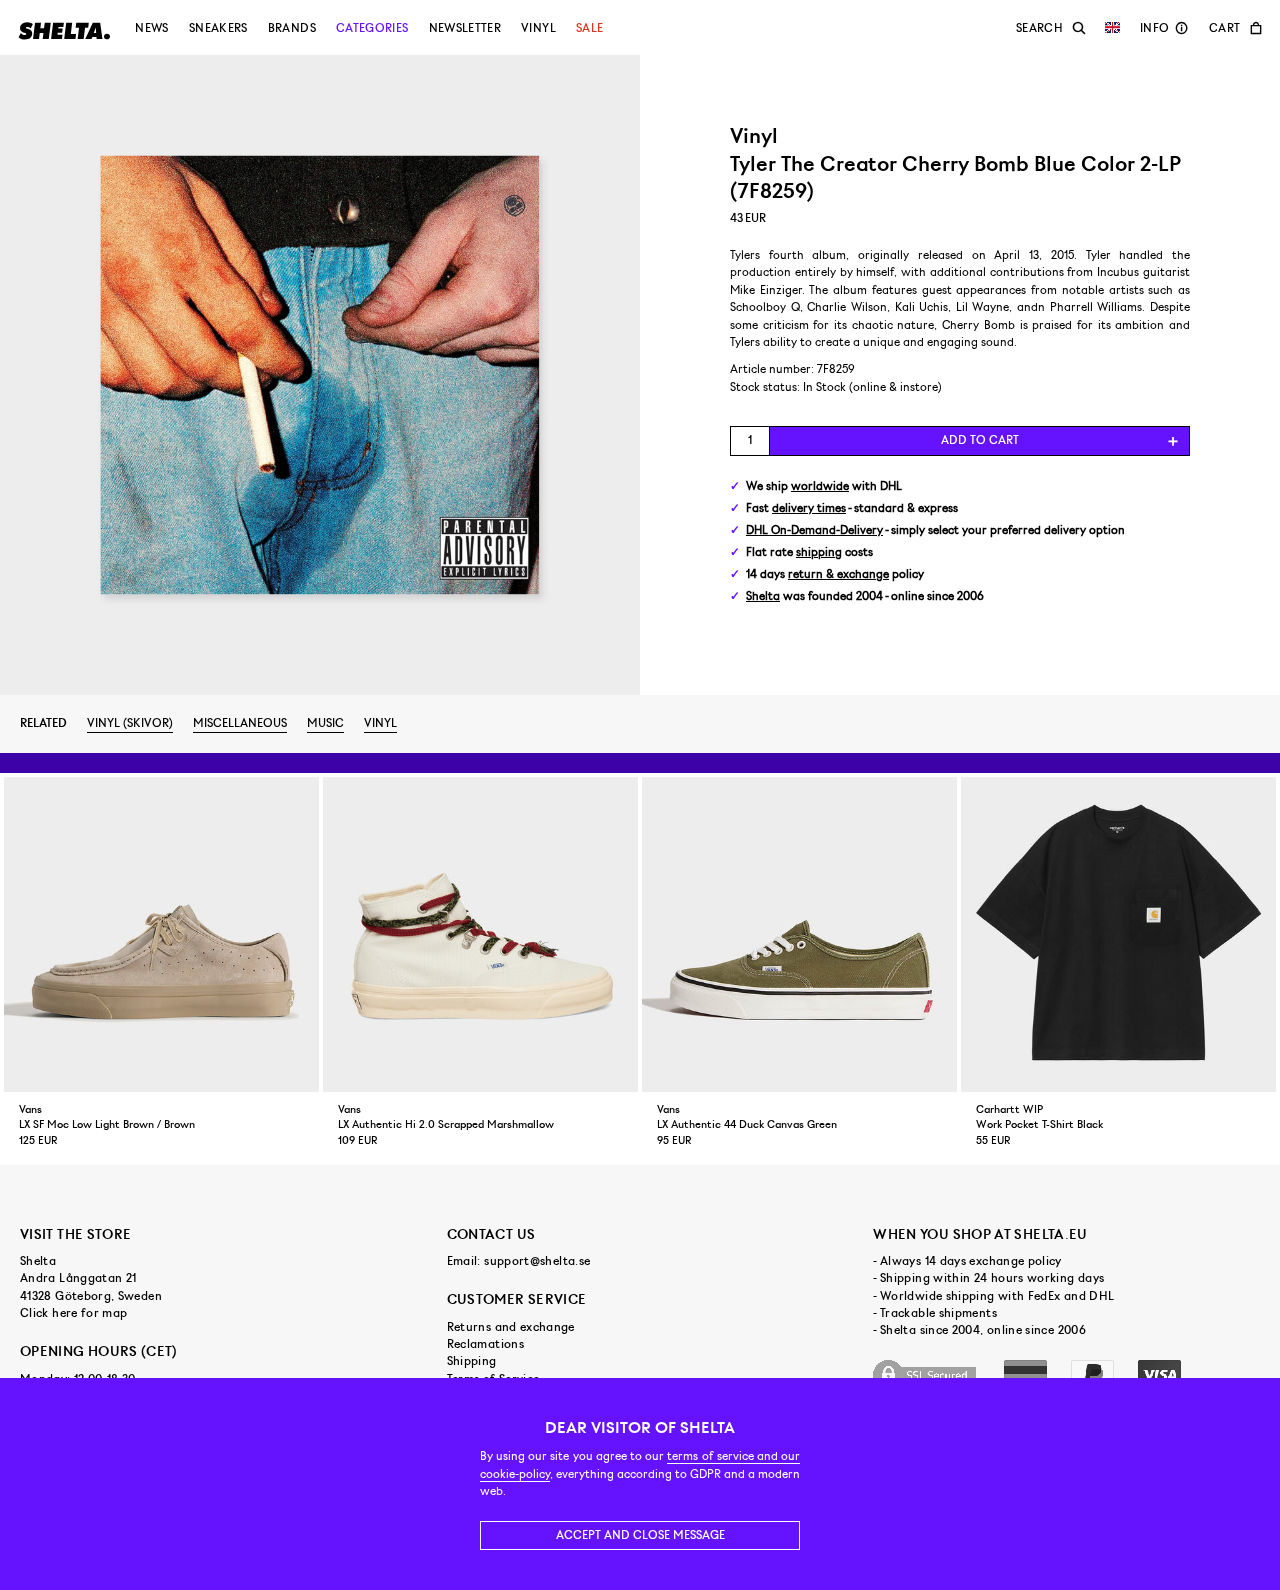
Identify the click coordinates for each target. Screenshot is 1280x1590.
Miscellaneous (240, 723)
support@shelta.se (537, 1261)
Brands (292, 28)
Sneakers (218, 28)
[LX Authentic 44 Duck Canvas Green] (799, 934)
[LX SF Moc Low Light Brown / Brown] (161, 934)
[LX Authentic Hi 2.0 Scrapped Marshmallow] (480, 934)
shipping (819, 552)
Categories (372, 28)
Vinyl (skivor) (130, 723)
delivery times (809, 508)
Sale (589, 28)
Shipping (472, 1361)
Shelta (763, 596)
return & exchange (838, 574)
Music (325, 723)
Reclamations (485, 1344)
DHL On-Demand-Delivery (814, 530)
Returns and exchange (511, 1327)
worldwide (820, 486)
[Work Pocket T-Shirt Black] (1118, 934)
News (151, 28)
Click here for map (73, 1313)
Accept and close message (640, 1535)
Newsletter (465, 28)
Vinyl (538, 28)
